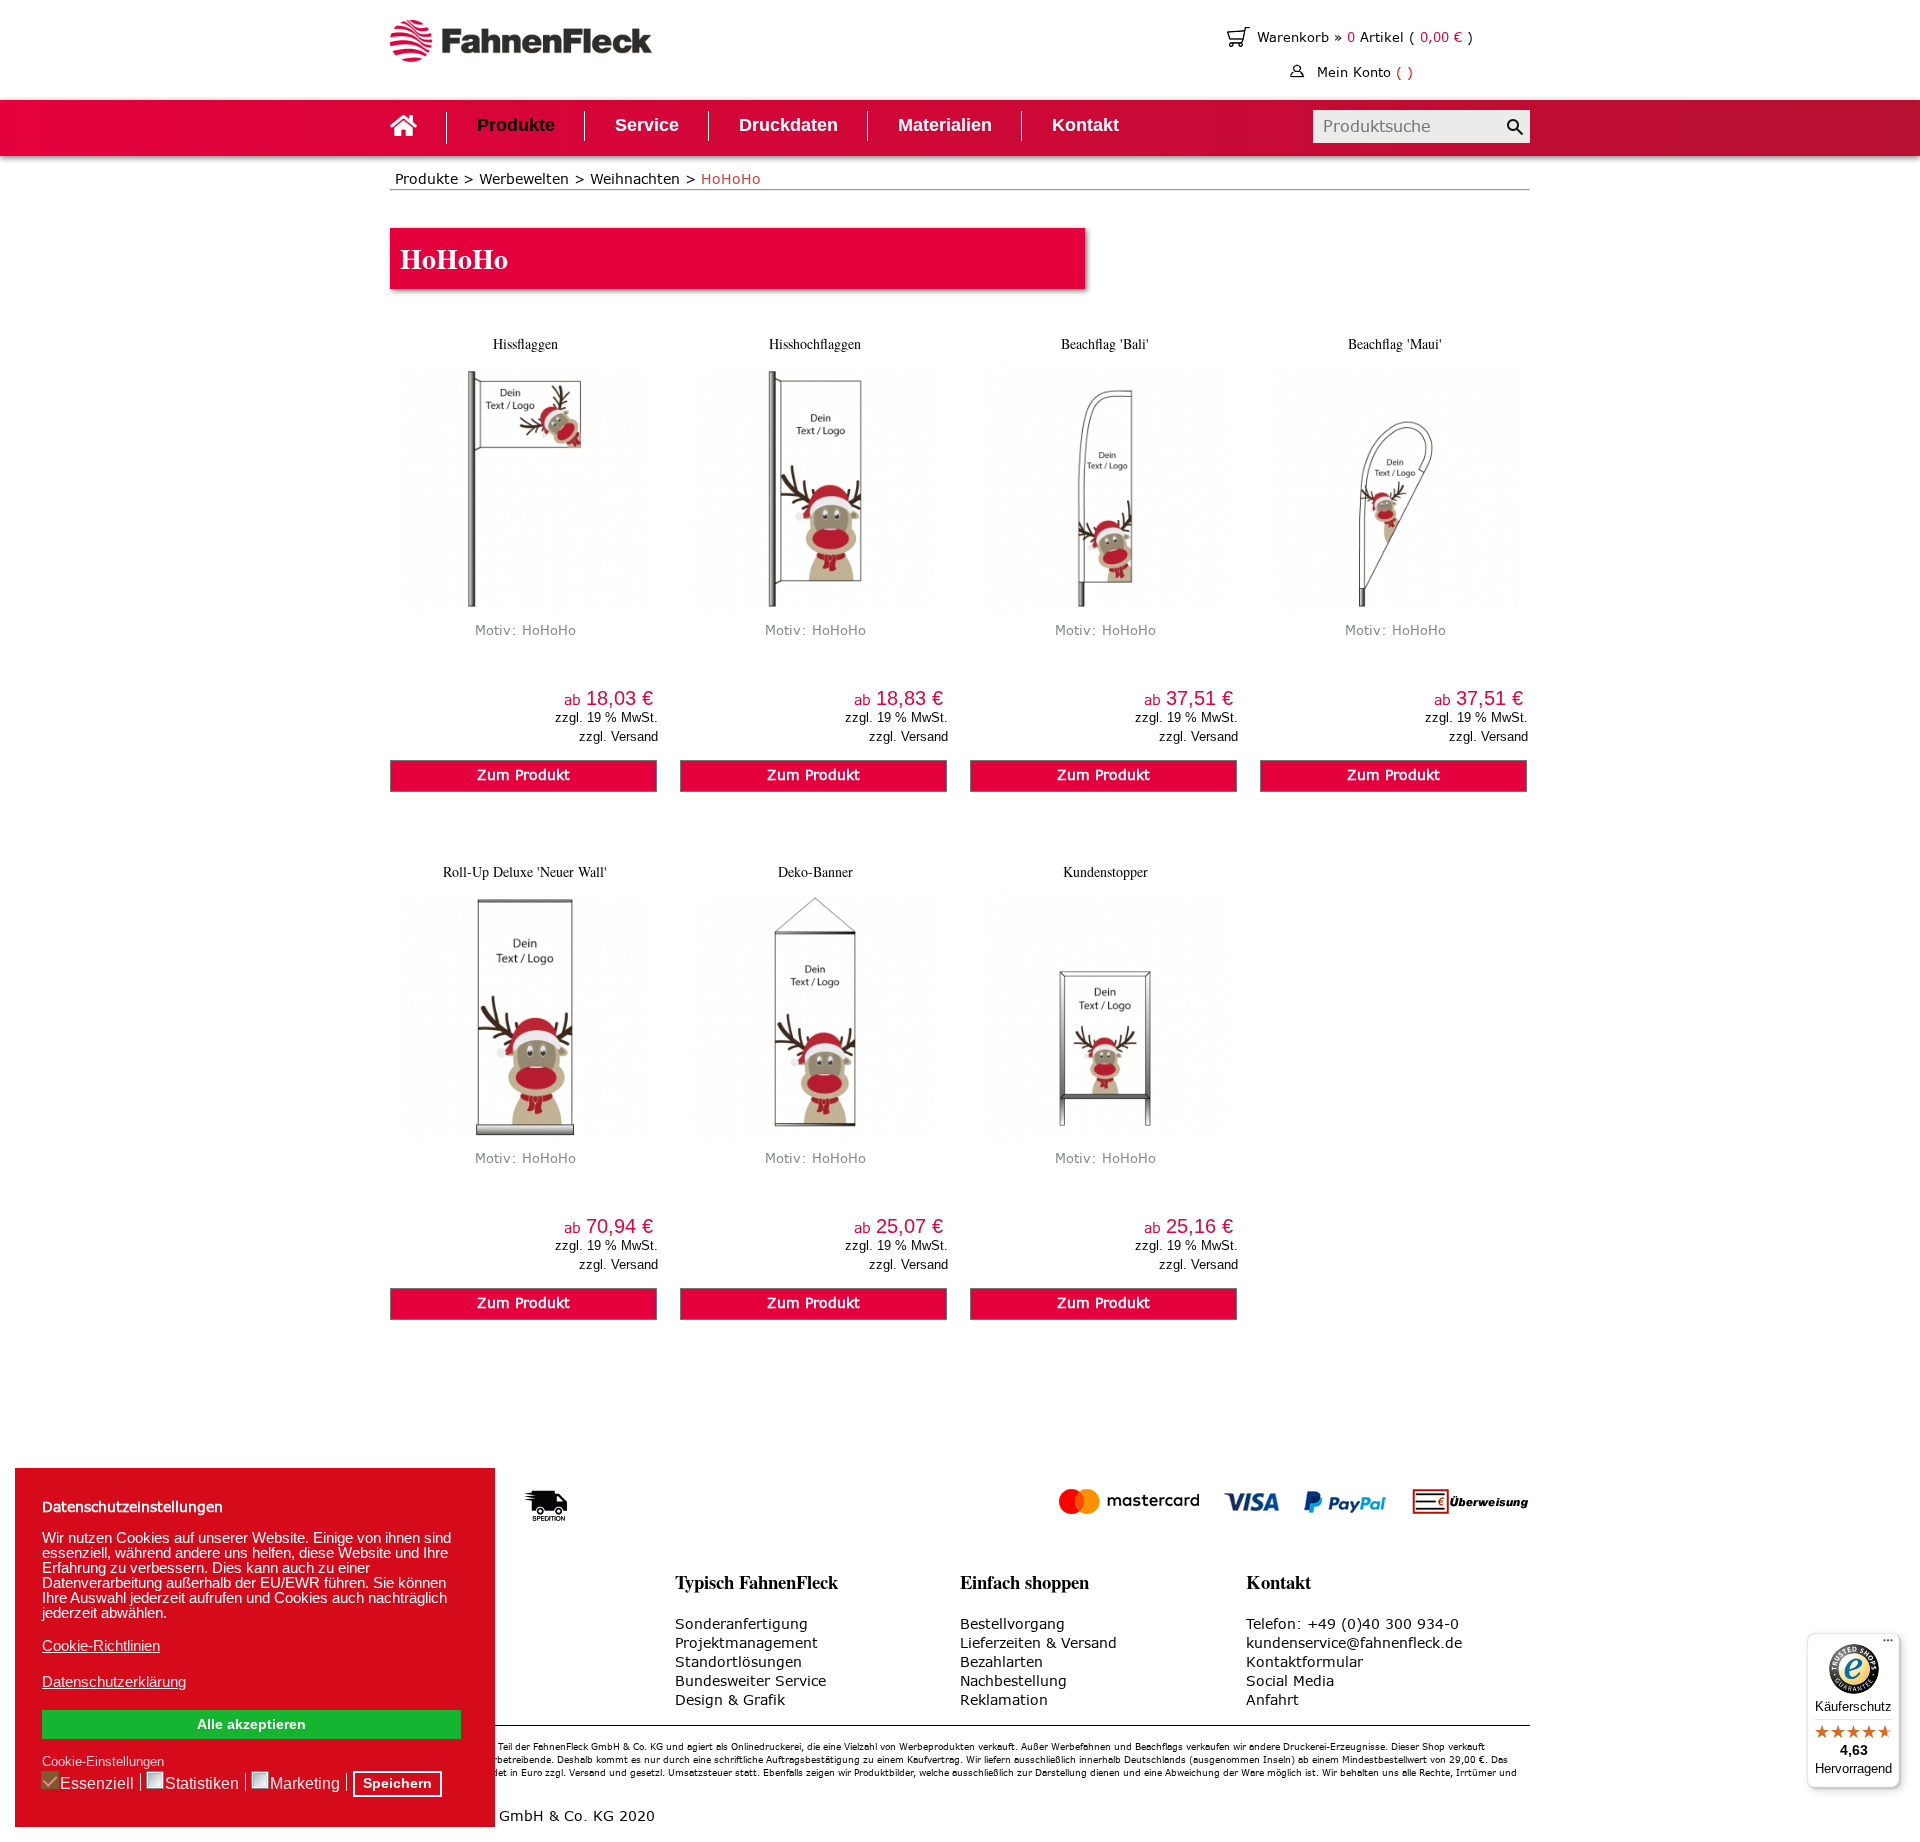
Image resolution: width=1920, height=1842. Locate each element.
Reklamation (1004, 1700)
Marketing (305, 1783)
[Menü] (1888, 1645)
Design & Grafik (730, 1700)
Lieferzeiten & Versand (1038, 1643)
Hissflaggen (525, 343)
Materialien (945, 125)
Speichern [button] (397, 1783)
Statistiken (202, 1783)
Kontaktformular (1304, 1662)
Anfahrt (1272, 1700)
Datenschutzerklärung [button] (114, 1681)
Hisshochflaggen (815, 343)
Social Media (1290, 1681)
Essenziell (97, 1783)
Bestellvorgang (1012, 1624)
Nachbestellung (1013, 1681)
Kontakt (1085, 125)
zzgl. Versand (618, 736)
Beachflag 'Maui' (1395, 343)
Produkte (516, 125)
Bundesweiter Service (750, 1681)
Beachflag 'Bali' (1105, 343)
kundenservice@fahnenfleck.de (1354, 1643)
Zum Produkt (523, 775)
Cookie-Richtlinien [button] (101, 1645)
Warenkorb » (1302, 37)
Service (647, 125)
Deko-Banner (815, 871)
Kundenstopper (1105, 871)
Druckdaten (788, 125)
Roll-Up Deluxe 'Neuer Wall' (525, 871)
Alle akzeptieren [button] (251, 1724)
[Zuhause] (521, 43)
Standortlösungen (738, 1662)
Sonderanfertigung (741, 1624)
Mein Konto (1365, 72)
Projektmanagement (746, 1643)
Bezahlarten (1001, 1662)
